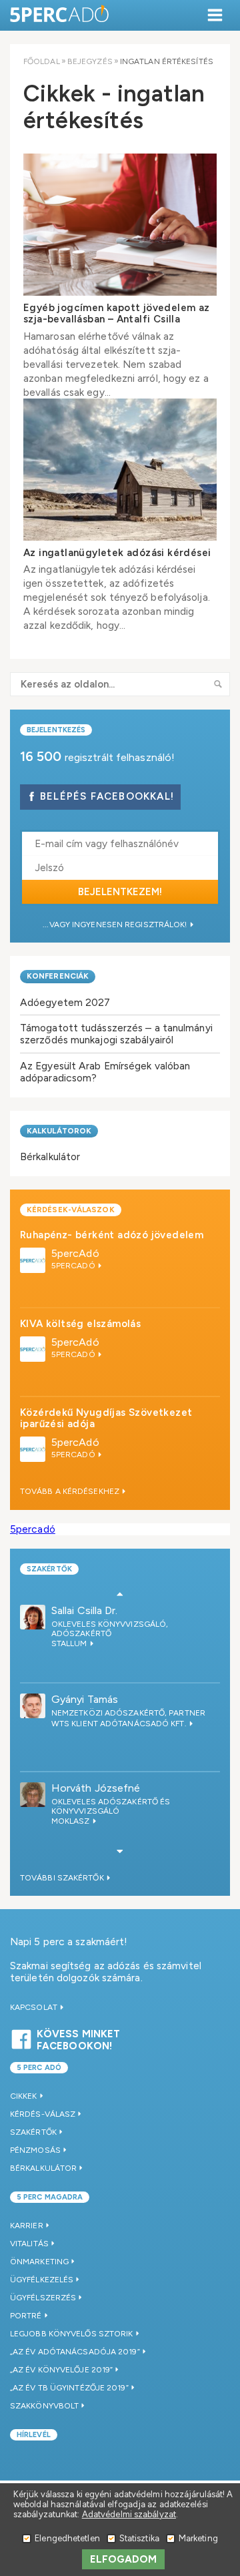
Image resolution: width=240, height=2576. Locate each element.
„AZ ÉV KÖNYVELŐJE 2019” (61, 2370)
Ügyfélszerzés (43, 2298)
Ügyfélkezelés (42, 2280)
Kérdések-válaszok (71, 1210)
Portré (26, 2316)
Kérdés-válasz (43, 2114)
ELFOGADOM (124, 2559)
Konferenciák (58, 976)
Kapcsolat (35, 2007)
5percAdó (75, 1253)
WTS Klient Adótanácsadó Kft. (120, 1724)
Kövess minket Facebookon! (78, 2038)
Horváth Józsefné (96, 1788)
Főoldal (42, 61)
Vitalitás (29, 2244)
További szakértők (63, 1878)
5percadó (33, 1529)
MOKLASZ (72, 1821)
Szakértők (49, 1569)
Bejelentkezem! (120, 892)
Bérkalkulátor (50, 1156)
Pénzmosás (35, 2150)
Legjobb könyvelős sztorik (72, 2334)
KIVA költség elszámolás (80, 1324)
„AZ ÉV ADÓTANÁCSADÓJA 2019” (75, 2352)
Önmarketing (39, 2262)
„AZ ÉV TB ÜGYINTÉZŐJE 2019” (69, 2388)
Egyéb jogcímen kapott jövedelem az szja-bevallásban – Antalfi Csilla (117, 313)
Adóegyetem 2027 (65, 1002)
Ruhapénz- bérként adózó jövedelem (112, 1235)
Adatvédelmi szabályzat (129, 2514)
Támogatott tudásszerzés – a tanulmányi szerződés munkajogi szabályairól (116, 1034)
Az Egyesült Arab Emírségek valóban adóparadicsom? (105, 1072)
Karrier (27, 2226)
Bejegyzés (90, 61)
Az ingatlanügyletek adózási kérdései (117, 553)
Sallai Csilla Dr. (85, 1610)
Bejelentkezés (56, 730)
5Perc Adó (60, 15)
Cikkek (24, 2096)
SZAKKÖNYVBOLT (44, 2406)
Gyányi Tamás (85, 1699)
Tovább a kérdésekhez (71, 1491)
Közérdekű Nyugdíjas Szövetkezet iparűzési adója (106, 1418)
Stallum (70, 1643)
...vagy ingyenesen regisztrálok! (116, 925)
